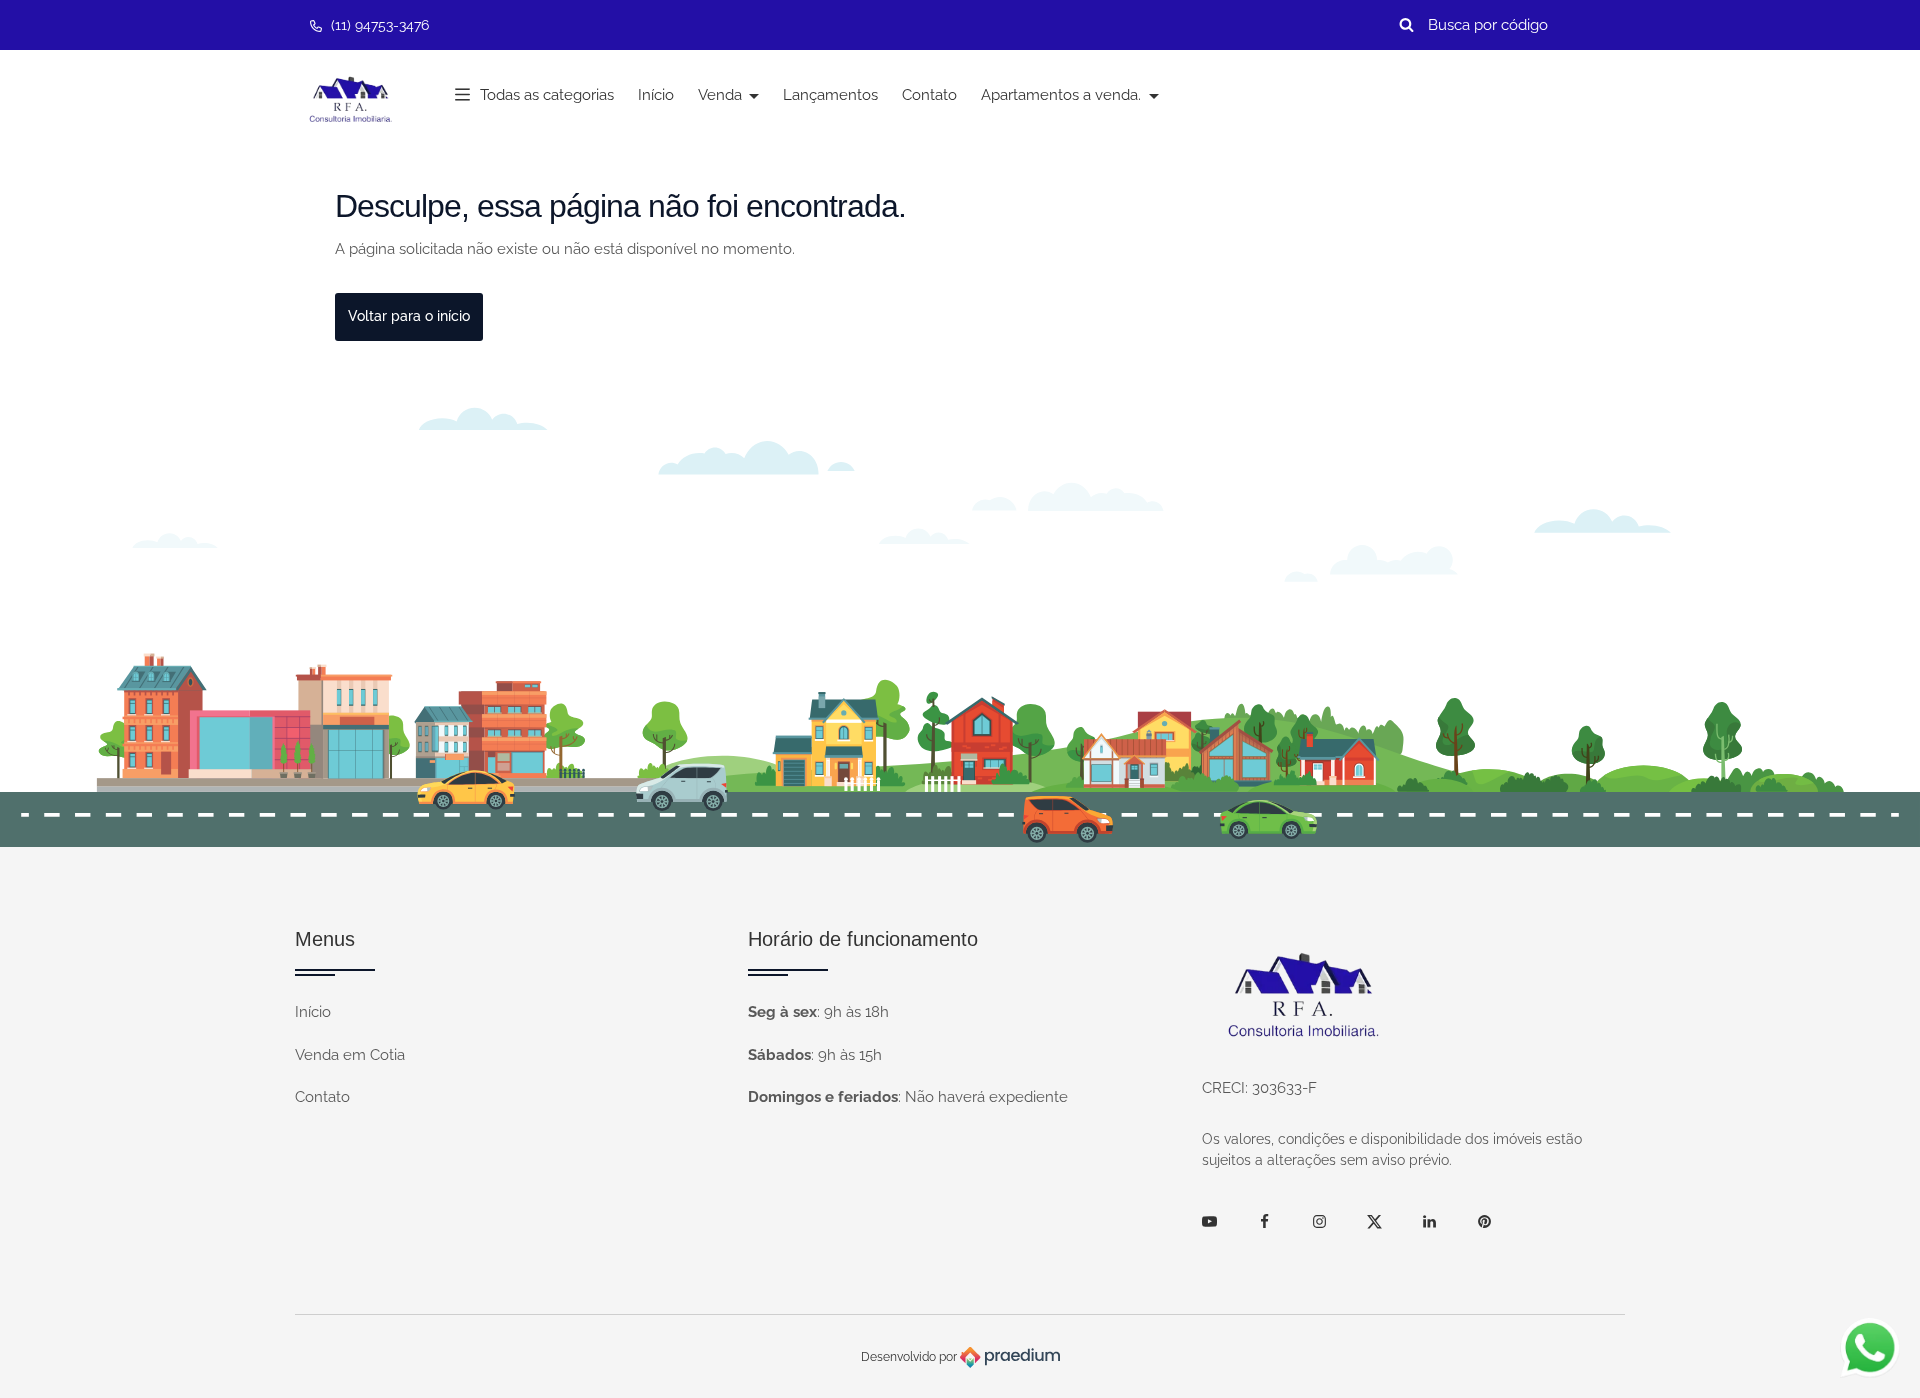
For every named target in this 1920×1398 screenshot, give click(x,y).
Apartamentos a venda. (1063, 95)
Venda (722, 95)
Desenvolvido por (910, 1357)
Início (656, 95)
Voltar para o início (409, 316)
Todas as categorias (547, 95)
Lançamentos (830, 95)
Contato (929, 95)
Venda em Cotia (350, 1055)
